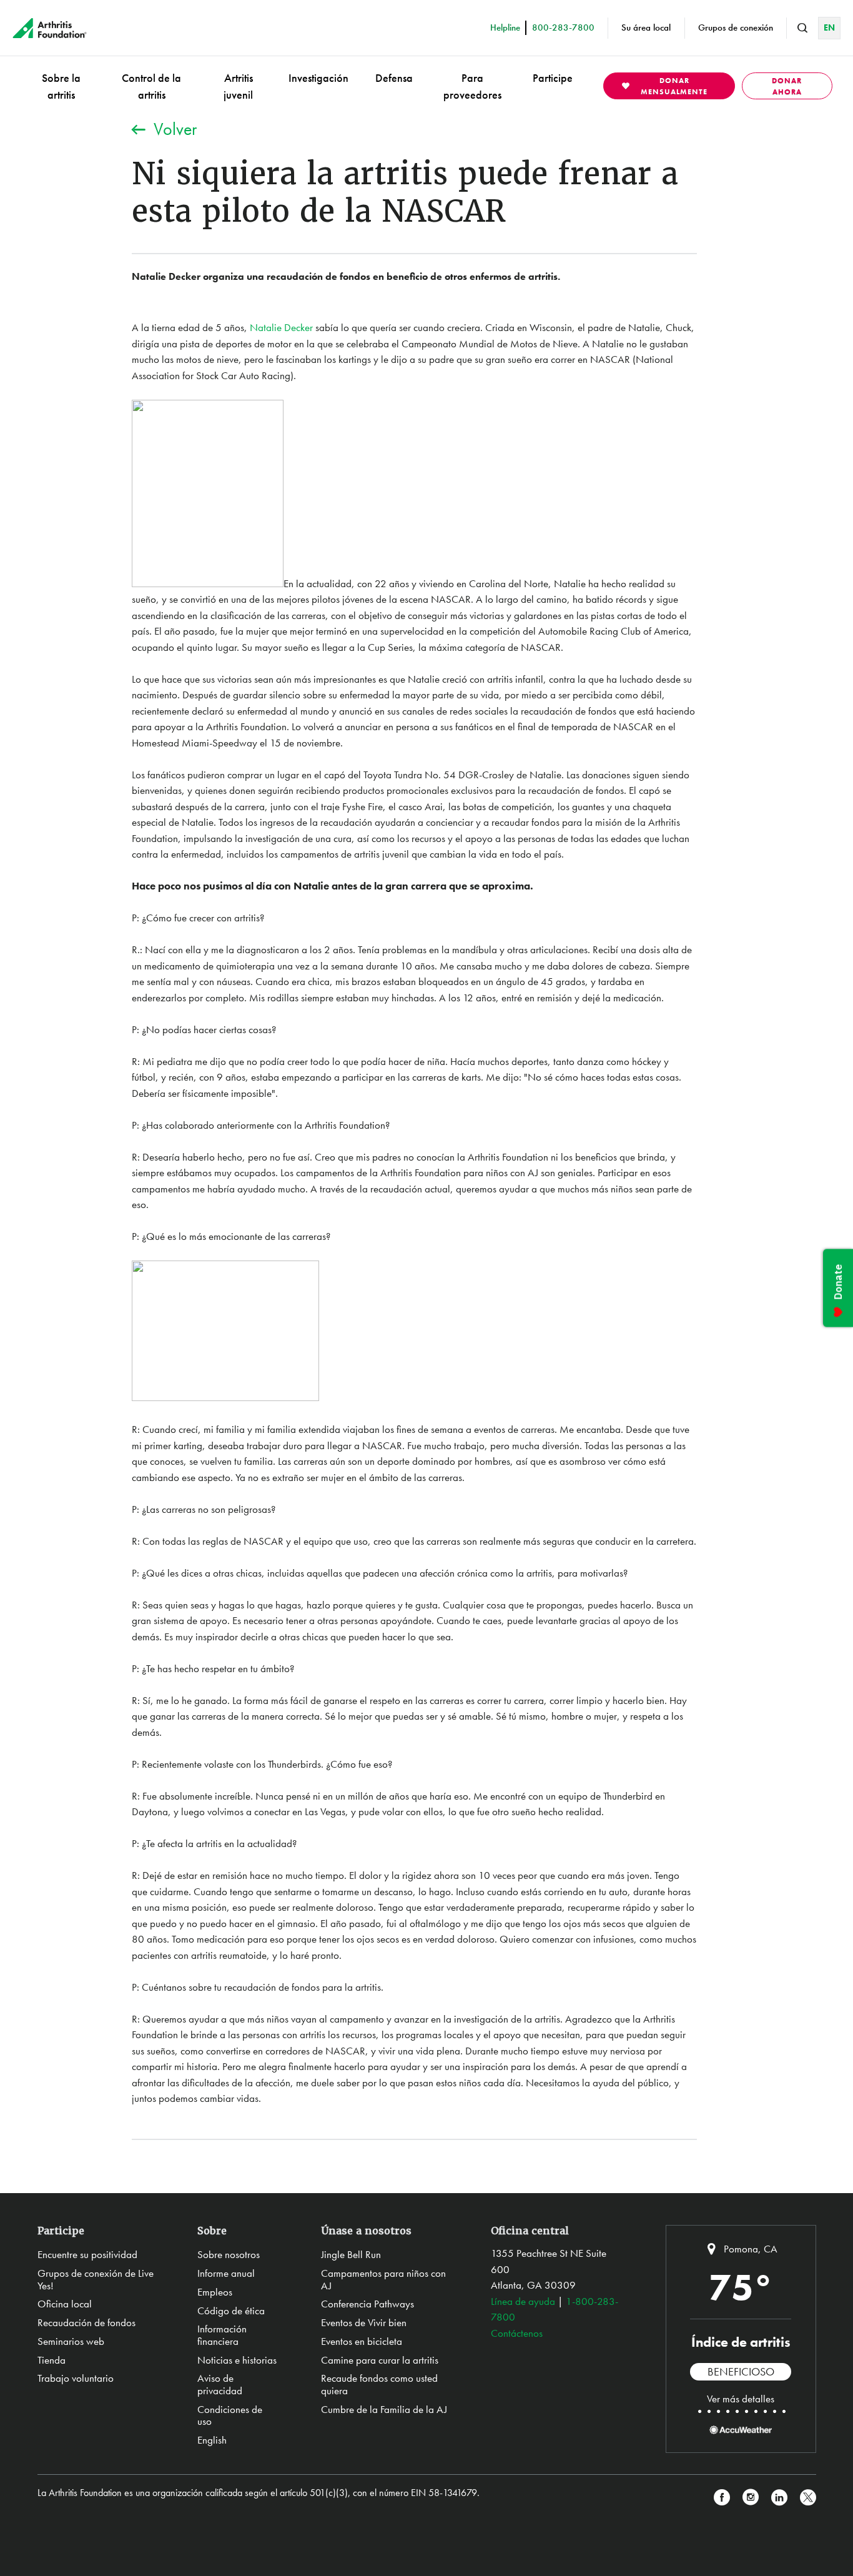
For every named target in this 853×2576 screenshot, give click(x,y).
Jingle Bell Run (351, 2254)
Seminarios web (71, 2341)
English (212, 2440)
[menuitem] (61, 86)
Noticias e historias (237, 2360)
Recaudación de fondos (86, 2322)
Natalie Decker (281, 327)
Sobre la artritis (61, 86)
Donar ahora (787, 86)
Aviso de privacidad (220, 2384)
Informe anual (226, 2273)
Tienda (52, 2360)
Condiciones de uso (230, 2415)
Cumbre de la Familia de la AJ (384, 2409)
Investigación (318, 78)
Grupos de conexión (736, 27)
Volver (175, 129)
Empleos (215, 2292)
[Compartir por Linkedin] (779, 2498)
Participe (553, 78)
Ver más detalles (741, 2399)
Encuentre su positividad (87, 2254)
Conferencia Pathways (367, 2304)
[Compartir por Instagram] (751, 2498)
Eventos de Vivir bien (364, 2322)
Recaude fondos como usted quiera (379, 2384)
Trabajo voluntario (76, 2378)
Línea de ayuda (523, 2301)
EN (829, 27)
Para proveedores (472, 86)
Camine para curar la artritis (380, 2360)
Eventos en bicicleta (362, 2341)
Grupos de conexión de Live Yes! (96, 2279)
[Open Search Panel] (802, 28)
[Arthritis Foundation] (50, 28)
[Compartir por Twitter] (808, 2498)
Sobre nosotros (229, 2254)
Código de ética (231, 2311)
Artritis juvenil (238, 86)
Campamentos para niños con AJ (383, 2279)
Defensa (394, 78)
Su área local (646, 27)
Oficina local (65, 2304)
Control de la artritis (151, 86)
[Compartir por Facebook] (722, 2498)
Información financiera (222, 2335)
